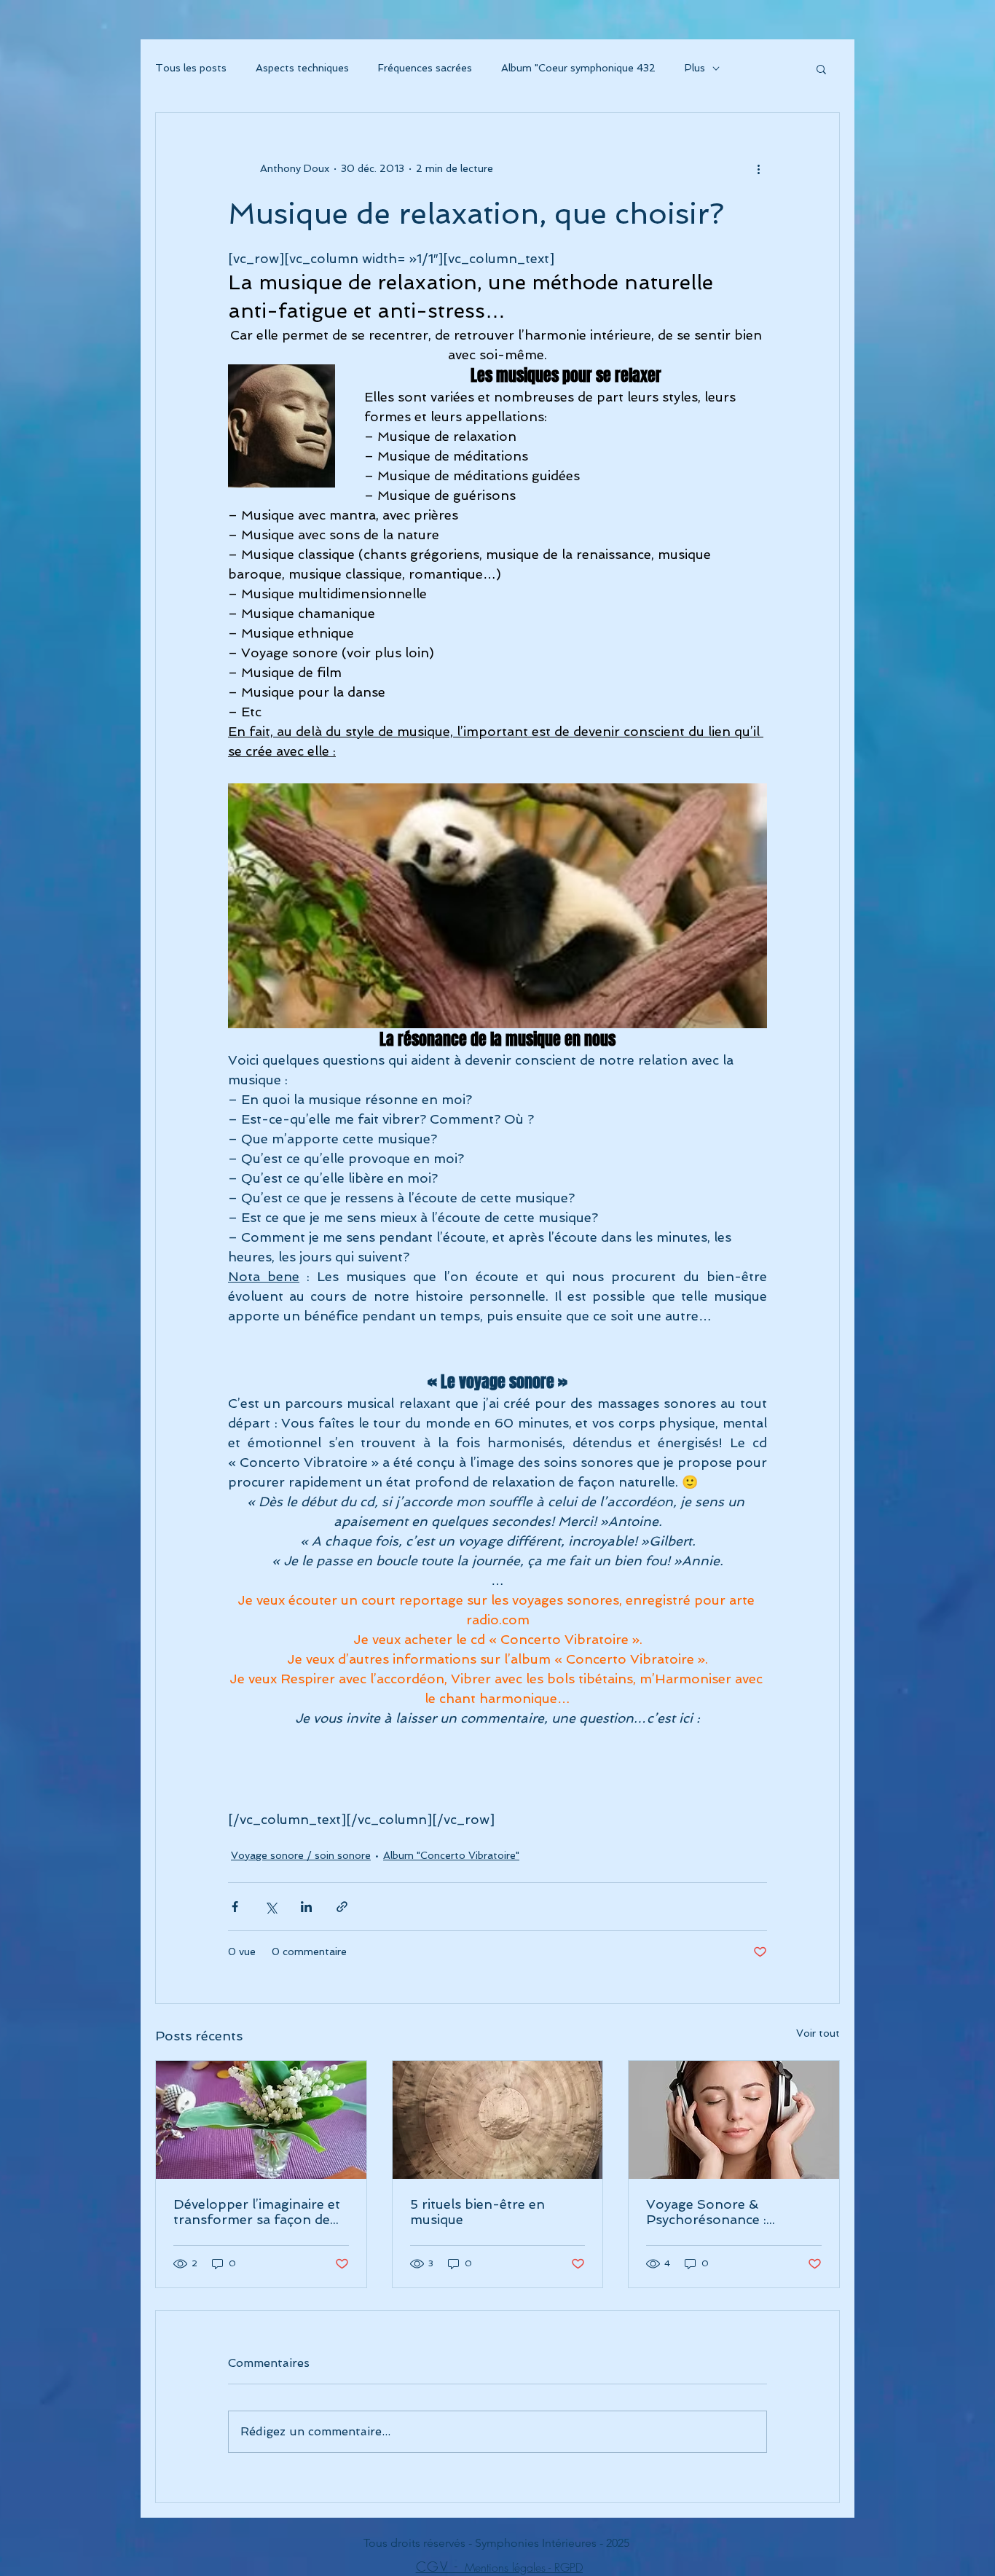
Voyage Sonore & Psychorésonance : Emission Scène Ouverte (724, 2212)
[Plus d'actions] (758, 168)
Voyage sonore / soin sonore (301, 1855)
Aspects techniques (302, 68)
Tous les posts (191, 68)
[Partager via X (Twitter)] (271, 1907)
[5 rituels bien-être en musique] (498, 2120)
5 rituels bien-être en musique (477, 2212)
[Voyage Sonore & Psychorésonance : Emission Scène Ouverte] (734, 2120)
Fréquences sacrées (425, 68)
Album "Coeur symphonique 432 (578, 68)
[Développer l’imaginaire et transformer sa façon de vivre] (261, 2120)
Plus (695, 68)
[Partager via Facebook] (235, 1907)
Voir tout (818, 2033)
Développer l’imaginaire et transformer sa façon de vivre (257, 2212)
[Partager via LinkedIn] (306, 1907)
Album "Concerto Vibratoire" (451, 1855)
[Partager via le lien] (342, 1907)
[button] (821, 68)
